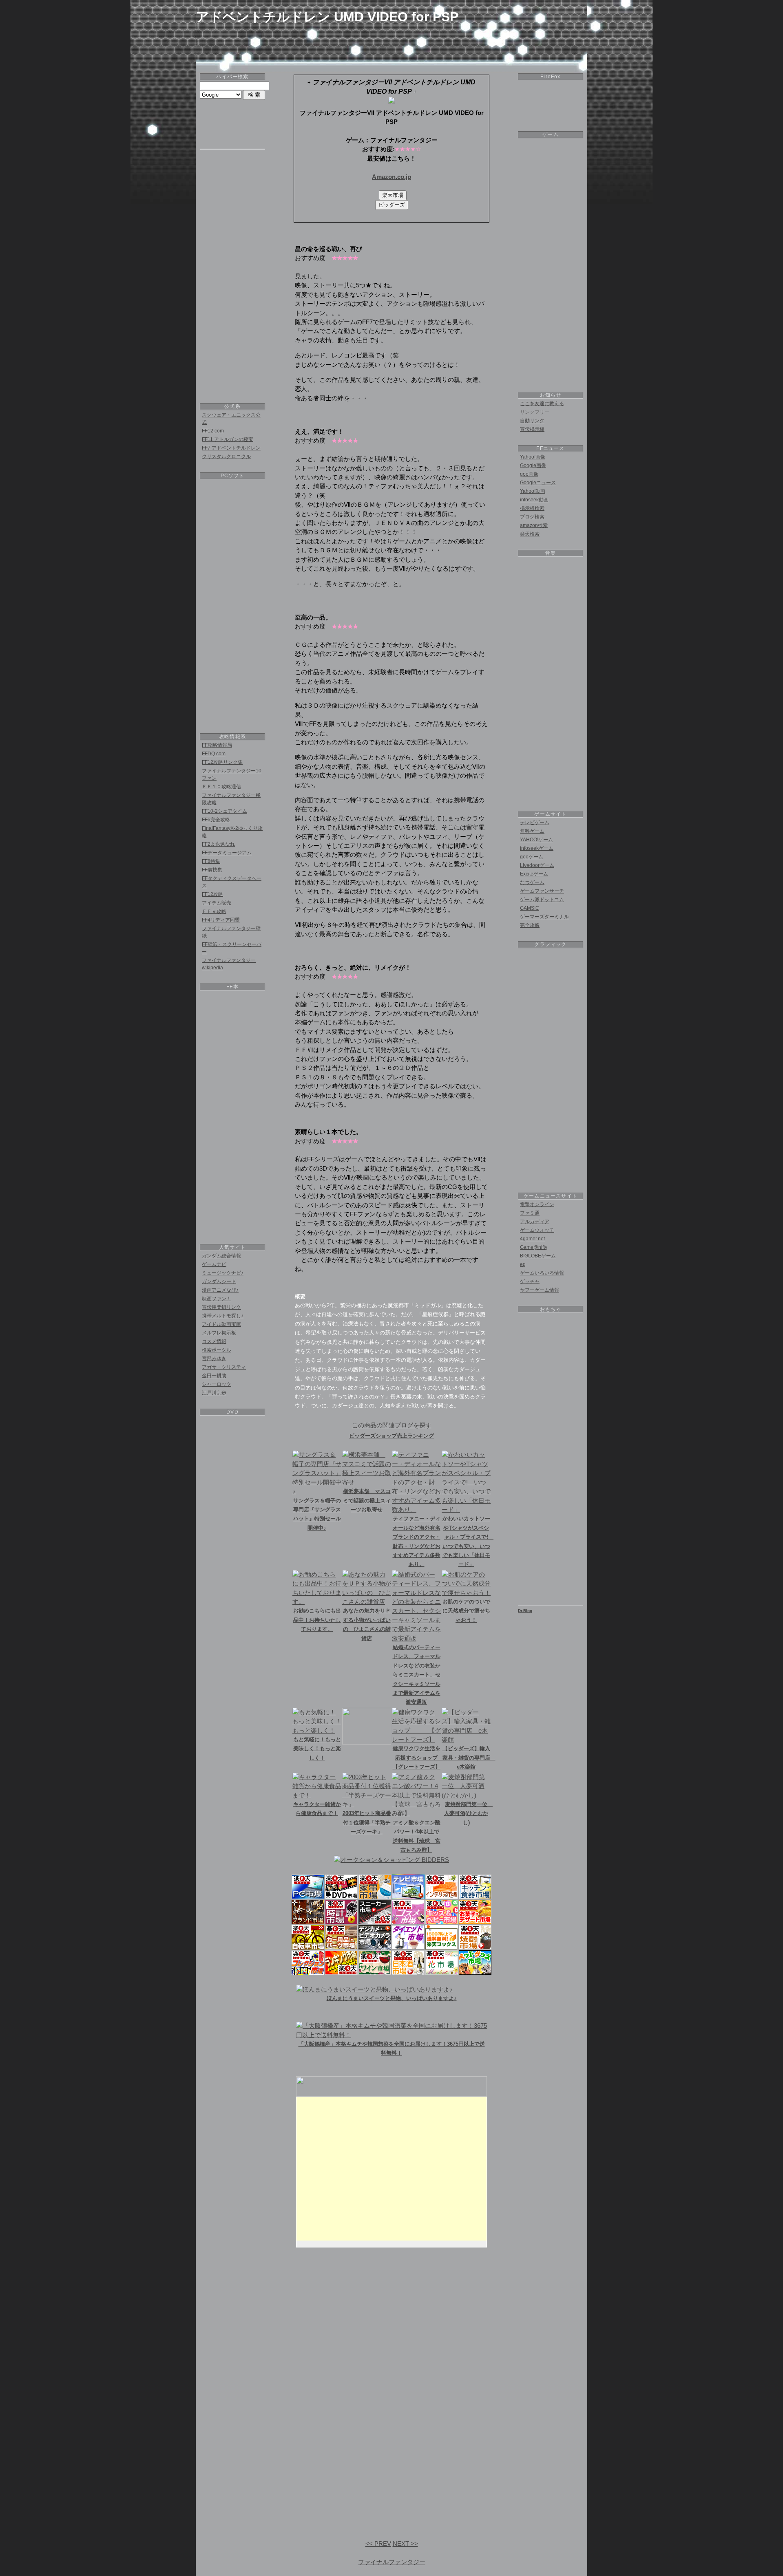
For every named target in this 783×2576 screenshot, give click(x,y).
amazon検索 (534, 525)
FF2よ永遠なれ (218, 844)
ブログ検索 (532, 517)
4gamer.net (532, 1239)
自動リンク (532, 421)
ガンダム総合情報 (221, 1256)
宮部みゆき (214, 1359)
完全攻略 (530, 925)
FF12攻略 (212, 894)
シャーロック (217, 1384)
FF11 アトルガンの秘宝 (228, 439)
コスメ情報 (214, 1341)
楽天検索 (530, 534)
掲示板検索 (532, 508)
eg (523, 1264)
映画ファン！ (217, 1299)
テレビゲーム (535, 823)
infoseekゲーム (537, 848)
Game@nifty (534, 1247)
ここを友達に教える (542, 404)
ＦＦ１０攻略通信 (221, 787)
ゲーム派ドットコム (542, 900)
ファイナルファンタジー (392, 2562)
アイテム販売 (217, 903)
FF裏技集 (212, 870)
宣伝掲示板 (532, 429)
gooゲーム (532, 857)
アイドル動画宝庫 (221, 1324)
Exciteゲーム (534, 874)
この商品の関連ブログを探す (392, 1425)
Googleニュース (538, 483)
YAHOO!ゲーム (536, 840)
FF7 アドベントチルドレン (231, 448)
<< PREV (378, 2544)
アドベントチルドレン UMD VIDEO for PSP (327, 17)
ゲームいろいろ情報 (542, 1273)
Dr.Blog (525, 1611)
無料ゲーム (532, 831)
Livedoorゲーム (537, 865)
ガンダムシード (219, 1281)
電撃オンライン (537, 1204)
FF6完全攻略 (216, 820)
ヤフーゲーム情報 (540, 1290)
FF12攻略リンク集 (222, 762)
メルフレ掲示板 (219, 1333)
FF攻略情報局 (217, 745)
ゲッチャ (530, 1281)
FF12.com (213, 431)
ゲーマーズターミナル (544, 917)
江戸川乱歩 (214, 1393)
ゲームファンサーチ (542, 891)
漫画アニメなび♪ (220, 1290)
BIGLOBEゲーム (538, 1256)
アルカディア (535, 1222)
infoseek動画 (534, 500)
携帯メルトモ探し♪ (223, 1316)
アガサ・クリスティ (224, 1367)
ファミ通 (530, 1213)
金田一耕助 (214, 1376)
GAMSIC (530, 908)
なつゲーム (532, 882)
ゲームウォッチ (537, 1230)
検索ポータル (217, 1350)
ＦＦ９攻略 (214, 911)
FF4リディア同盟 (221, 920)
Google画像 (533, 465)
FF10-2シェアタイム (225, 811)
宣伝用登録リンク (221, 1307)
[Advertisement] (391, 42)
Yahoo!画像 (533, 457)
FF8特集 (211, 861)
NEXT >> (405, 2544)
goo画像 (529, 474)
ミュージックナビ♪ (223, 1273)
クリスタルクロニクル (226, 457)
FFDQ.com (214, 754)
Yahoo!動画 (533, 491)
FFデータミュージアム (227, 853)
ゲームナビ (214, 1264)
